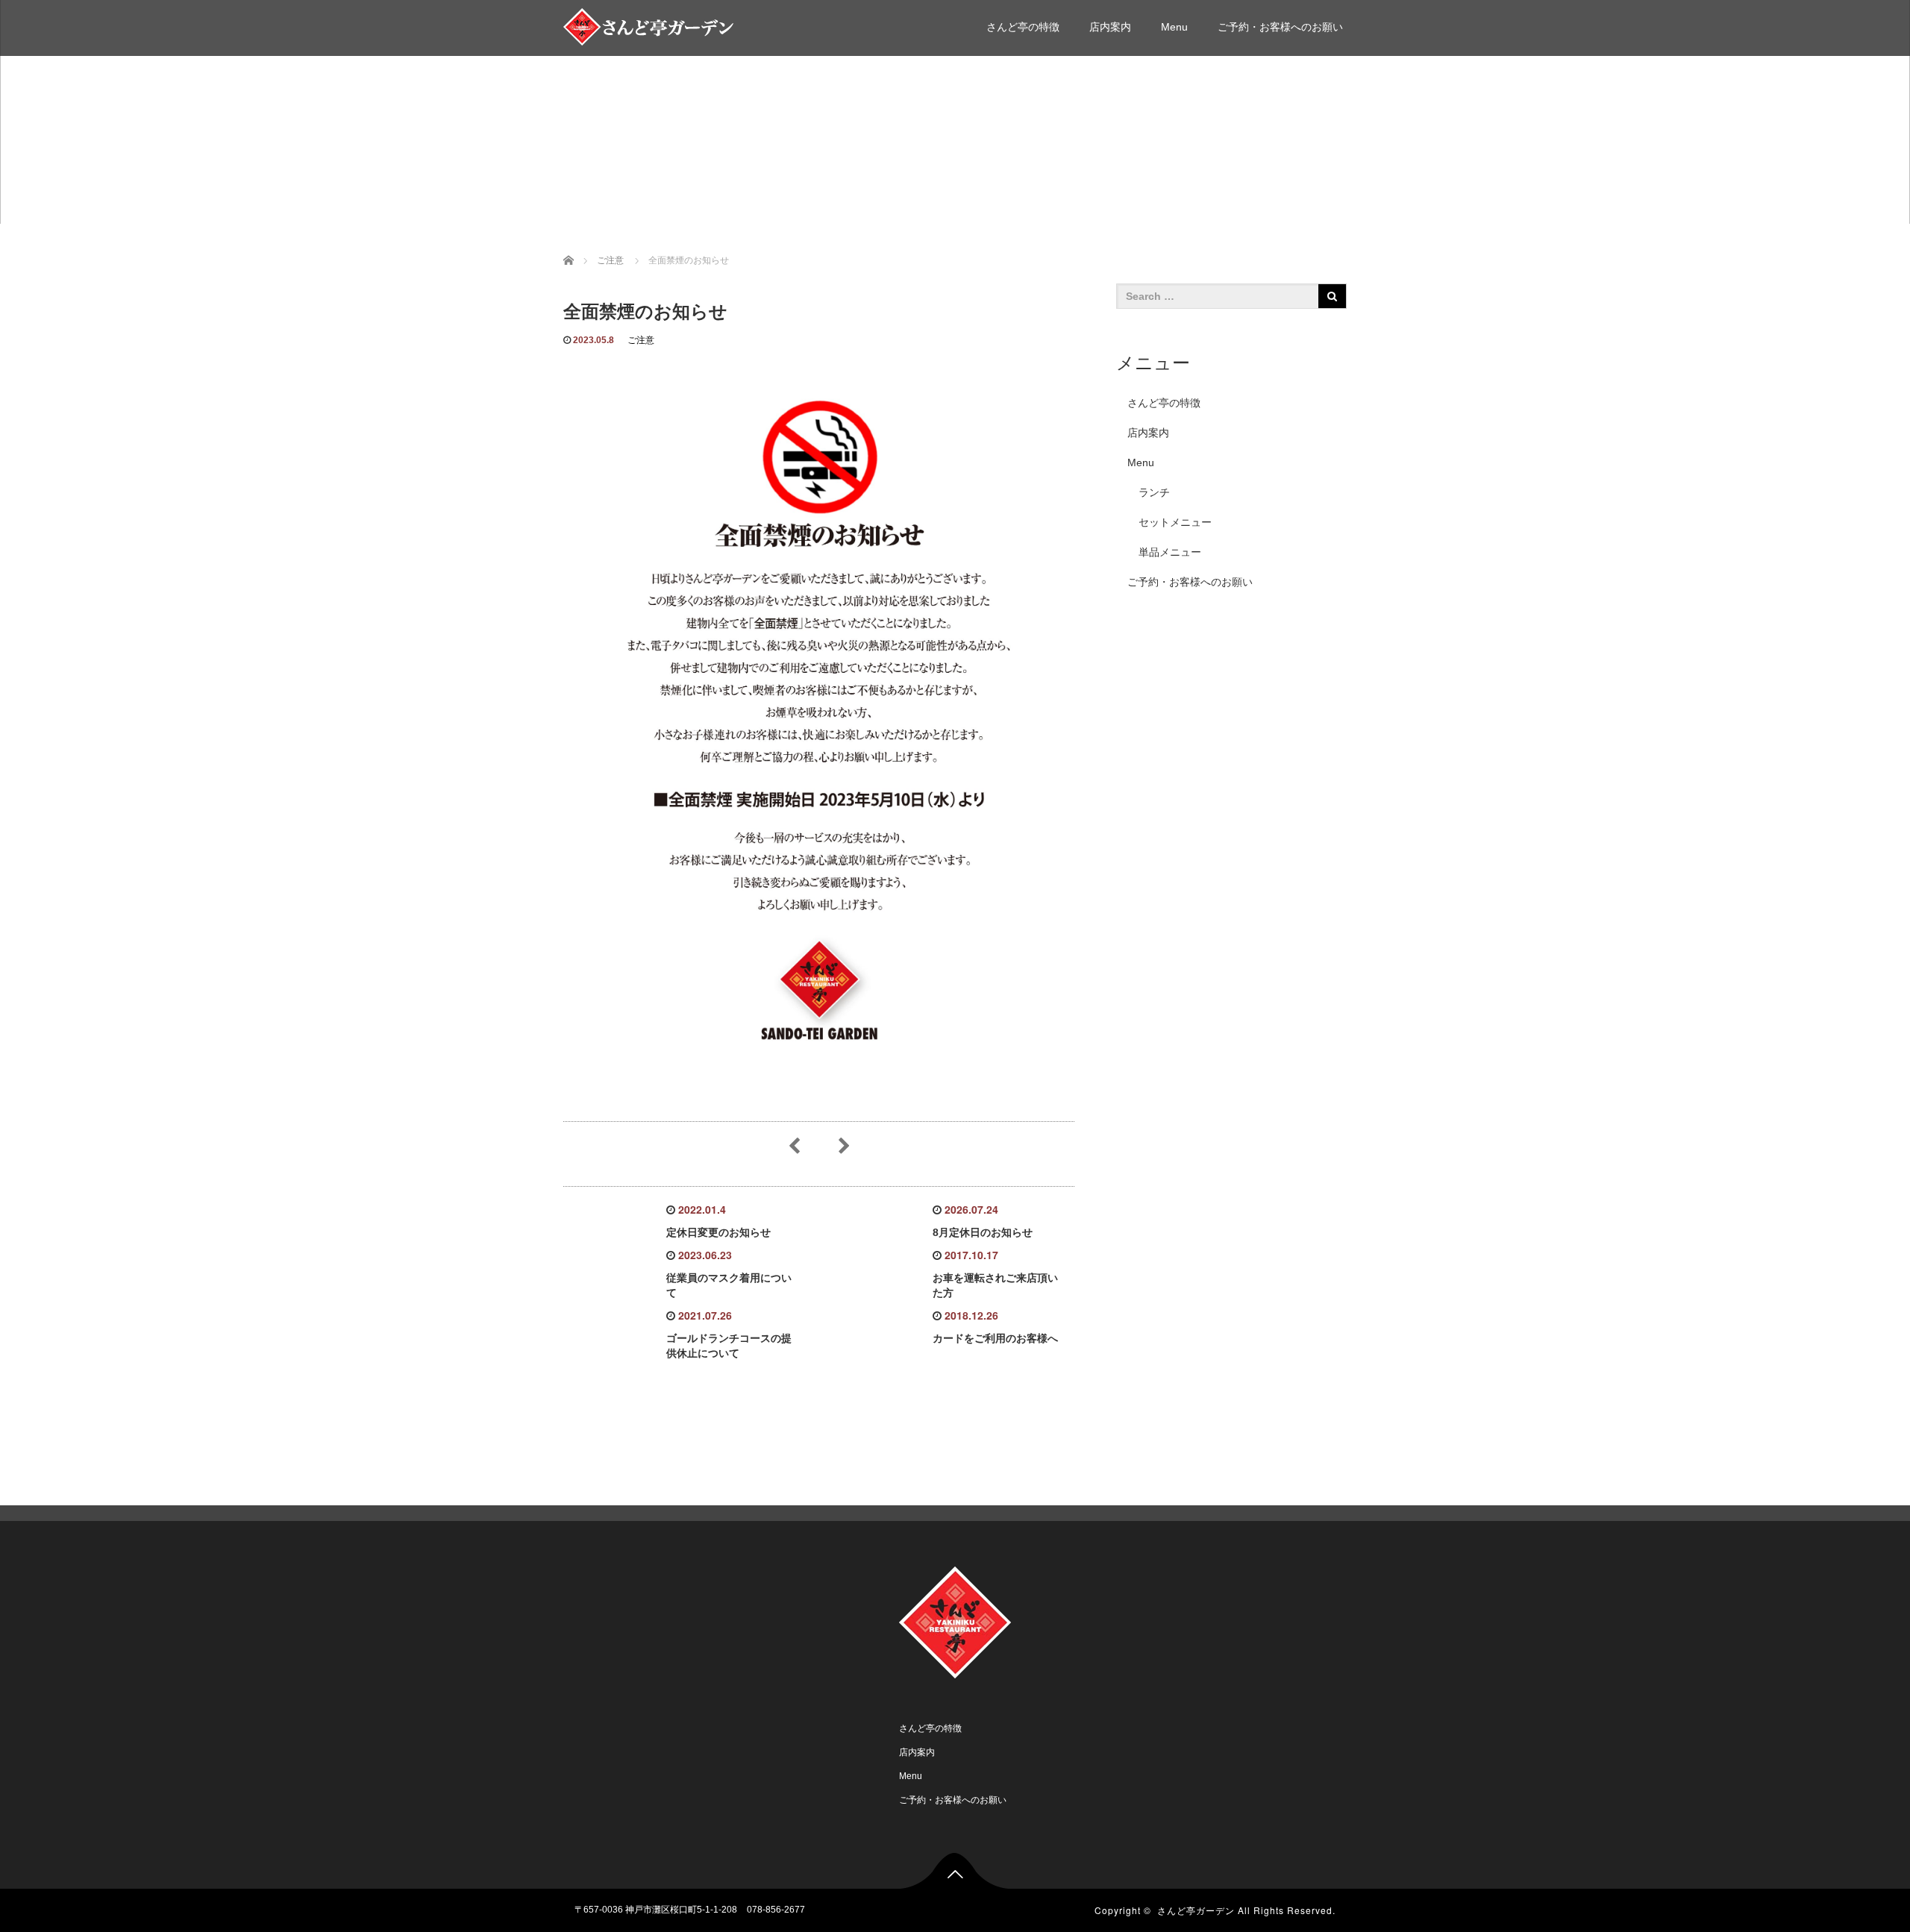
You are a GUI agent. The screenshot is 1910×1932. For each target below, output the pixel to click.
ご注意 (641, 340)
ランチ (1154, 492)
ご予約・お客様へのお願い (1280, 27)
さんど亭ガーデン (1196, 1910)
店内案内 (1110, 27)
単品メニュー (1170, 552)
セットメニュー (1175, 522)
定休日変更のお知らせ (718, 1232)
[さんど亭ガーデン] (651, 25)
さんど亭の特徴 (1023, 27)
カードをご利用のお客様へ (995, 1338)
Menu (1174, 27)
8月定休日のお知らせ (983, 1232)
